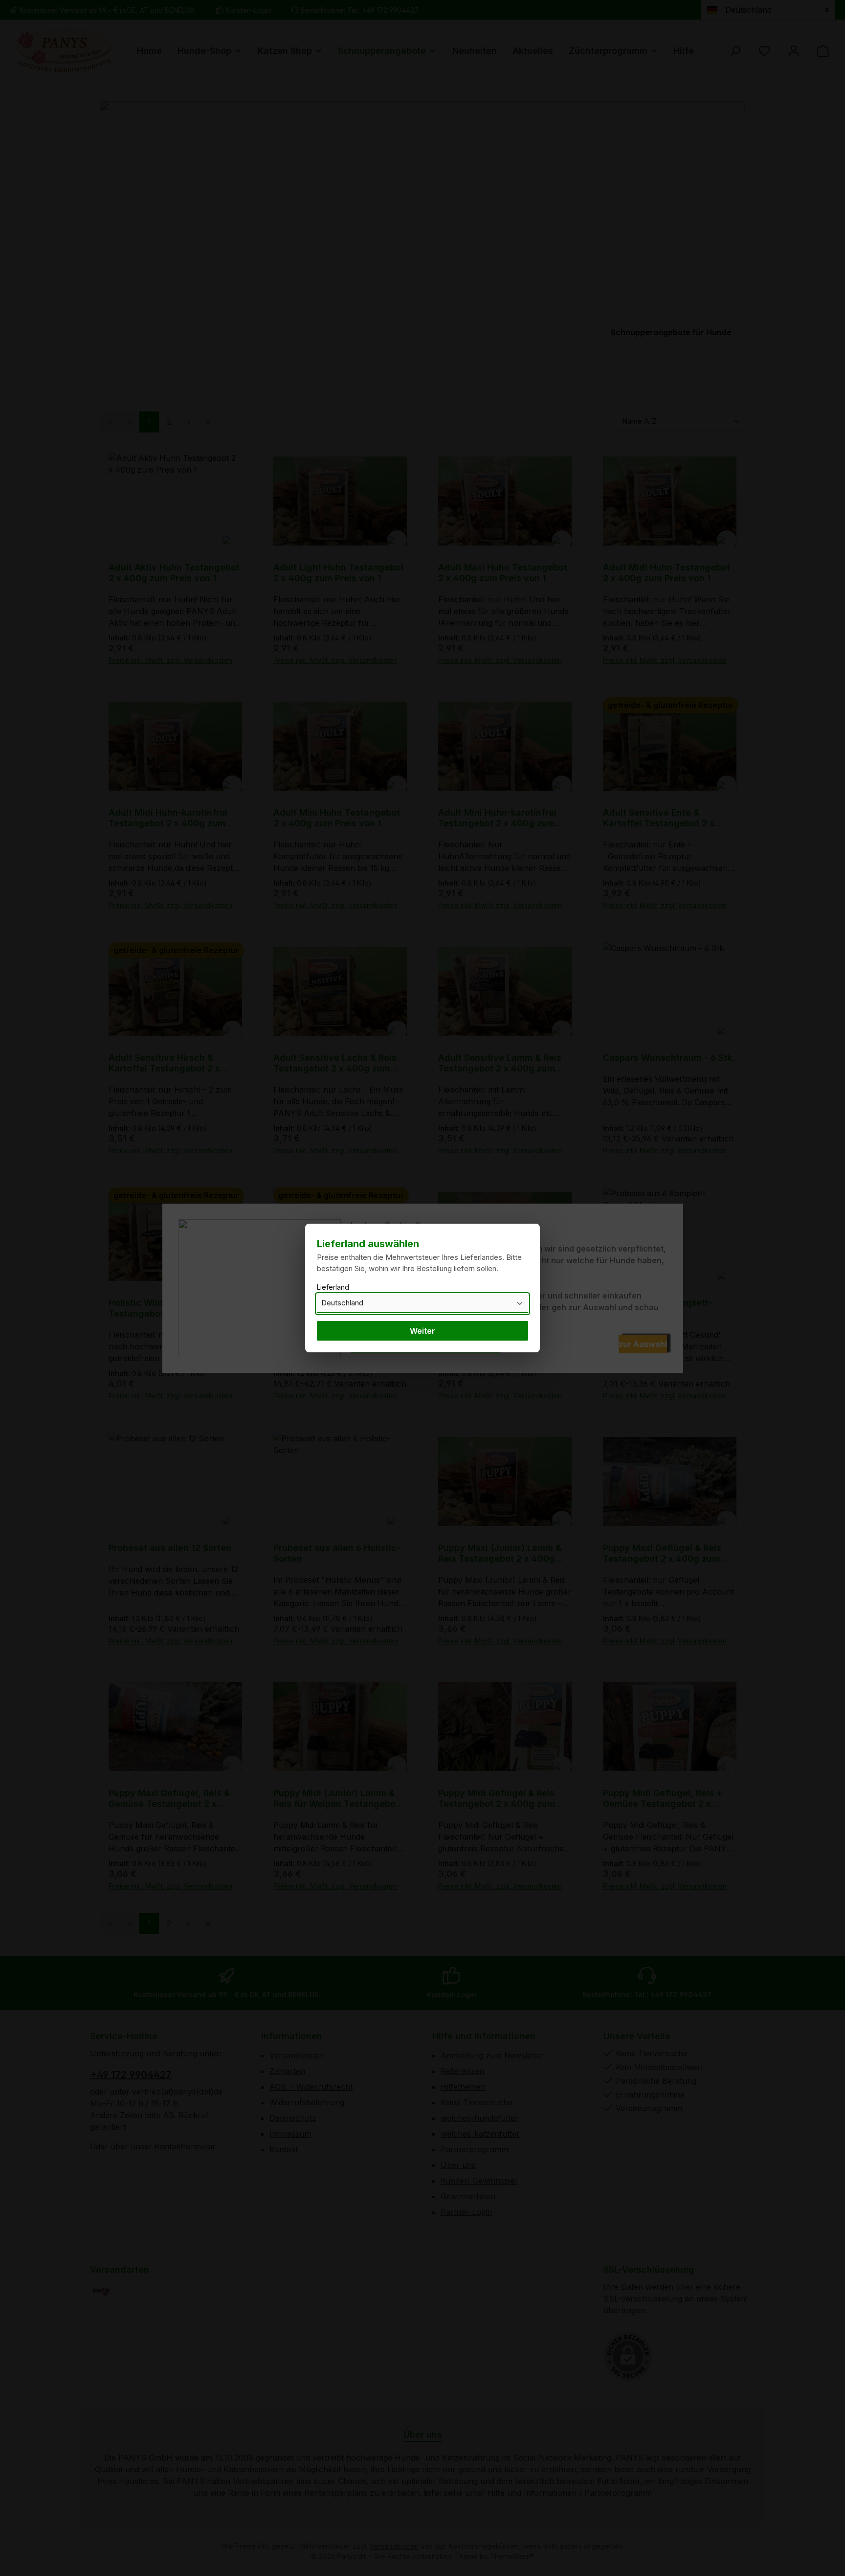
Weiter (422, 1331)
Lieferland (333, 1287)
